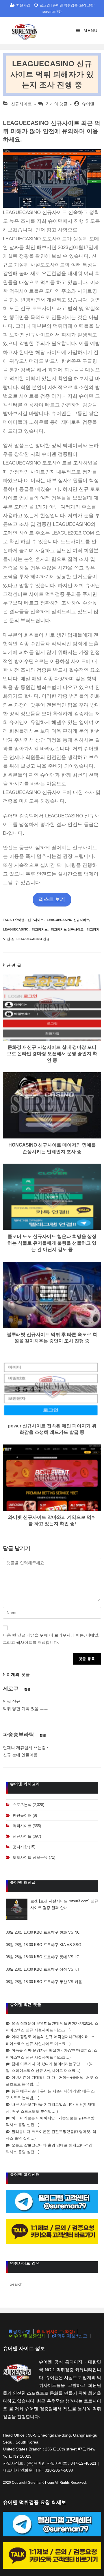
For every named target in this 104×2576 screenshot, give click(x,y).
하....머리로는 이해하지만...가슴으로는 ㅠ (47, 2118)
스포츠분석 (22, 1805)
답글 (27, 1689)
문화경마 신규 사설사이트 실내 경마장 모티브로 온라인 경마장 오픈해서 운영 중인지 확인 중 (52, 1054)
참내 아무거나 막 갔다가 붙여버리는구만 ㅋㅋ (50, 2064)
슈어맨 (88, 104)
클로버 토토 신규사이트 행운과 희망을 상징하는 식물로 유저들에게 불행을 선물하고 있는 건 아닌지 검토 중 (52, 1243)
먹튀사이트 (22, 1826)
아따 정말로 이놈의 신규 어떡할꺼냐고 (44, 2037)
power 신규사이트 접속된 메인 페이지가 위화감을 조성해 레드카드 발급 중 (52, 1429)
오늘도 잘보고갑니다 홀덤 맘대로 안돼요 (46, 2145)
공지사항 (20, 1847)
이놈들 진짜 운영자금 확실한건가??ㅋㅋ (45, 2050)
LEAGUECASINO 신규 (33, 939)
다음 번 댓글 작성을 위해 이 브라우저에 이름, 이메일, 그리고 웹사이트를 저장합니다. (51, 1639)
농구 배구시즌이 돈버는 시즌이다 (40, 2091)
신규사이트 (22, 104)
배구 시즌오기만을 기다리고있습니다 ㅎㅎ (47, 2104)
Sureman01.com (41, 2483)
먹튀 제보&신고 (72, 2336)
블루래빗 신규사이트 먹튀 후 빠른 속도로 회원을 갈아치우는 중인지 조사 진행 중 (52, 1338)
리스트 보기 (52, 899)
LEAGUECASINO (16, 929)
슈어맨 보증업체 (29, 2336)
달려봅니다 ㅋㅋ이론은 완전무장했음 (43, 2132)
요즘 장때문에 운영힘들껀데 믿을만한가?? (47, 2023)
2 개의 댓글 (57, 104)
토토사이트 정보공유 (30, 1857)
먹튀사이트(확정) (58, 2331)
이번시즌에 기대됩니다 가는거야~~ (41, 2077)
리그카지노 (40, 929)
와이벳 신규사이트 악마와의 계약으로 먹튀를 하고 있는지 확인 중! (52, 1520)
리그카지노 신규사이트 (67, 929)
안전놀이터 (22, 1815)
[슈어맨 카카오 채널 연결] (52, 2231)
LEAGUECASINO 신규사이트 (68, 920)
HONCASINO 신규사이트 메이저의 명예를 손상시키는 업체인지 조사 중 (52, 1148)
